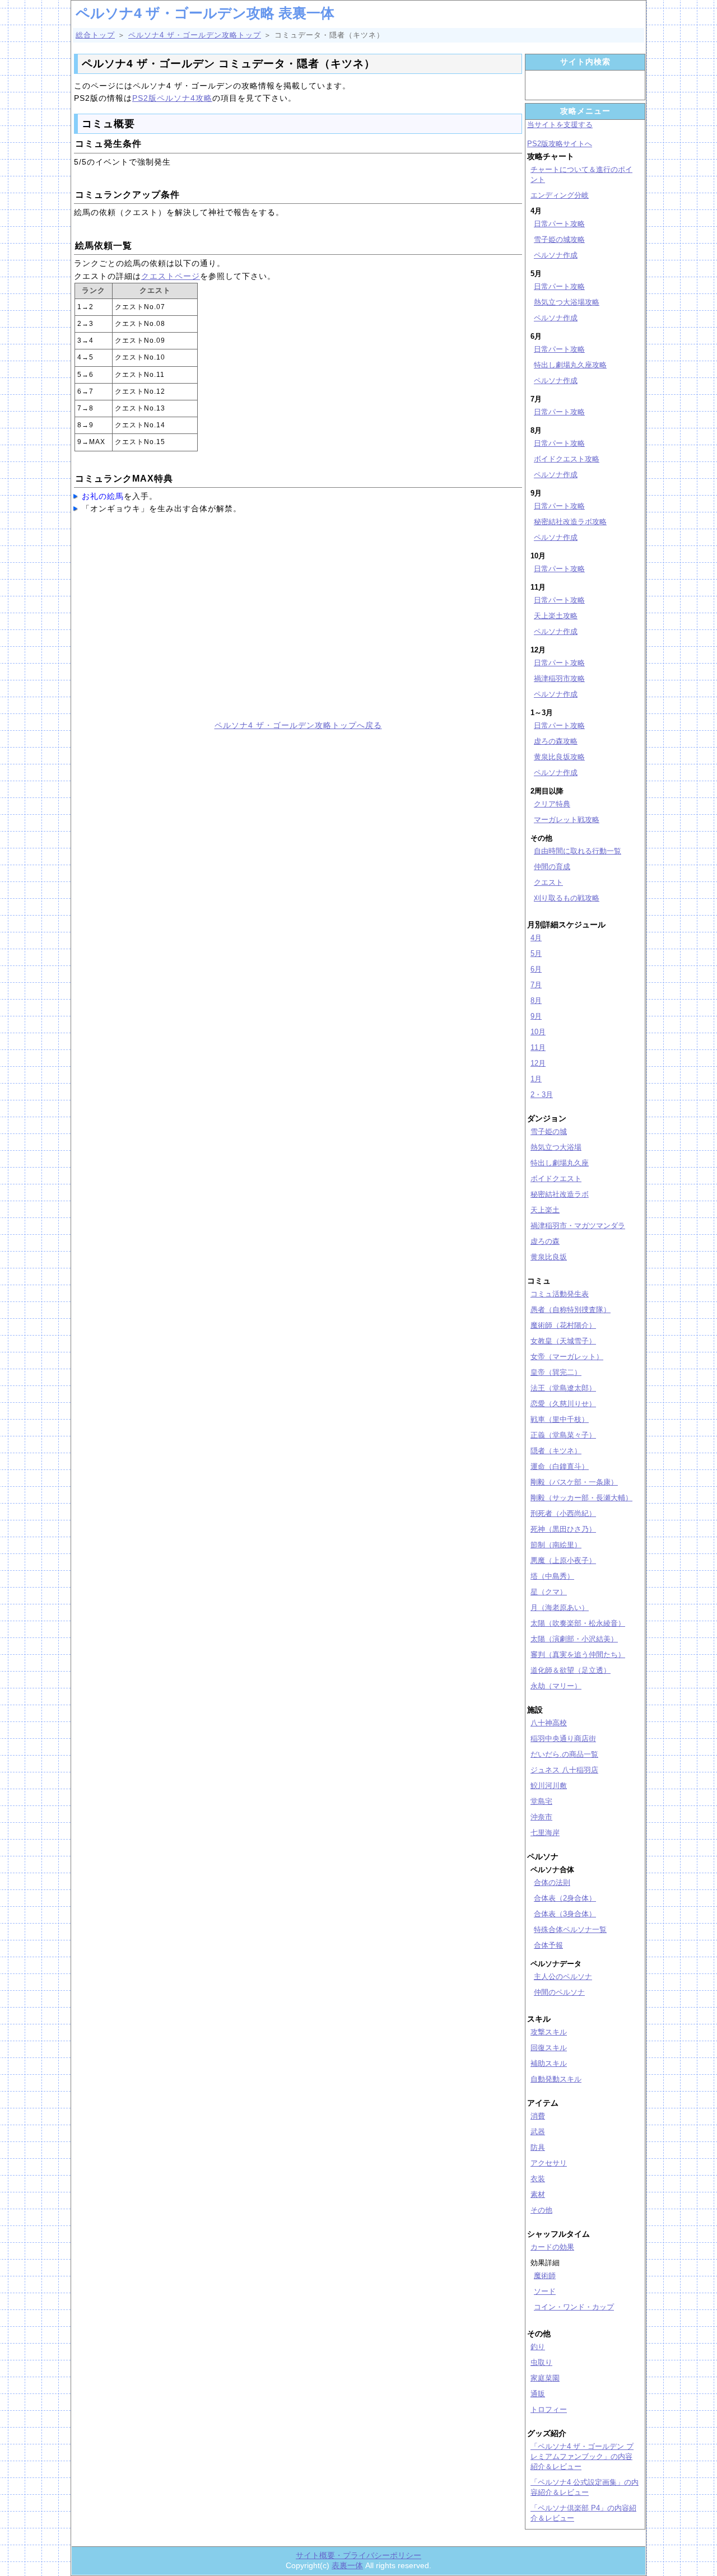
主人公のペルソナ (563, 1977)
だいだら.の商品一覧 (564, 1754)
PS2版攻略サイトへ (560, 144)
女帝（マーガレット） (567, 1357)
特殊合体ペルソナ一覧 (570, 1929)
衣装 (538, 2179)
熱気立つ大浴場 (556, 1147)
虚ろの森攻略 (556, 741)
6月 (536, 969)
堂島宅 (541, 1801)
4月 (536, 938)
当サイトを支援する (560, 125)
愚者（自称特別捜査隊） (571, 1310)
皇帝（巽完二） (556, 1372)
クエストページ (171, 276)
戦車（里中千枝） (560, 1419)
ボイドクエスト (556, 1179)
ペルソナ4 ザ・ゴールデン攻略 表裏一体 (205, 13)
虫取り (541, 2362)
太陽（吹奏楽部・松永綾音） (578, 1623)
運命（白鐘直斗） (560, 1466)
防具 (538, 2147)
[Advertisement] (182, 620)
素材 (538, 2194)
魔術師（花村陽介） (563, 1325)
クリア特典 (552, 804)
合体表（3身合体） (565, 1914)
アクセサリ (549, 2163)
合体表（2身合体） (565, 1898)
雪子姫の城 (549, 1131)
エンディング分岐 (560, 195)
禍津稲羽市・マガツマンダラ (578, 1226)
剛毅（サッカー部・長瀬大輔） (581, 1498)
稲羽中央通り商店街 (563, 1739)
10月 (538, 1032)
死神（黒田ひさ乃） (563, 1529)
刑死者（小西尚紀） (563, 1513)
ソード (545, 2291)
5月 (536, 953)
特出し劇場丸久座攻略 (570, 365)
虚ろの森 (545, 1241)
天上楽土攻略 (556, 616)
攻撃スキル (549, 2032)
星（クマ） (549, 1592)
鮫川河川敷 (549, 1786)
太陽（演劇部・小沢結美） (574, 1639)
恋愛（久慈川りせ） (563, 1404)
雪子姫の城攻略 (559, 239)
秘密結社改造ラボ (560, 1194)
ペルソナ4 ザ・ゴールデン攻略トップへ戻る (298, 725)
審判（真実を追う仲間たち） (578, 1655)
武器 (538, 2132)
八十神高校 (549, 1723)
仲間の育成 (552, 867)
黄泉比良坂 (549, 1257)
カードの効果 (552, 2247)
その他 (541, 2210)
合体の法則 (552, 1882)
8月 (536, 1000)
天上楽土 (545, 1210)
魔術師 (545, 2276)
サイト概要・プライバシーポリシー (358, 2555)
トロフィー (549, 2409)
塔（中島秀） (552, 1576)
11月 (538, 1047)
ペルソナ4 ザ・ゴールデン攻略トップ (195, 35)
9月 (536, 1016)
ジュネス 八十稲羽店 (564, 1770)
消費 (538, 2116)
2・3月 (542, 1095)
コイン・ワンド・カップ (574, 2307)
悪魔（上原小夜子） (563, 1560)
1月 (536, 1079)
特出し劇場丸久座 (560, 1163)
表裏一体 (347, 2565)
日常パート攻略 (559, 224)
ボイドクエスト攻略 (567, 459)
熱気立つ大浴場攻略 (567, 302)
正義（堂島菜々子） (563, 1435)
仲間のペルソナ (559, 1992)
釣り (538, 2347)
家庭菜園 (545, 2378)
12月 (538, 1063)
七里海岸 (545, 1833)
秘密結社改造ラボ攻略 (570, 522)
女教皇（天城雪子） (563, 1341)
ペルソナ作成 (556, 255)
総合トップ (95, 35)
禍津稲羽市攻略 (559, 678)
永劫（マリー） (556, 1686)
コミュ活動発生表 (560, 1294)
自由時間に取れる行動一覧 (578, 851)
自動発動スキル (556, 2079)
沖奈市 (541, 1817)
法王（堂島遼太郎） (563, 1388)
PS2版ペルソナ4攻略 (172, 98)
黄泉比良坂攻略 (559, 757)
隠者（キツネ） (556, 1451)
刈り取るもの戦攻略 (567, 898)
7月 (536, 985)
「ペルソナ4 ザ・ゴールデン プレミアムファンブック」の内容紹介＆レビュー (582, 2456)
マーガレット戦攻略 (567, 820)
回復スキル (549, 2048)
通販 (538, 2394)
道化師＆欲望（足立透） (571, 1670)
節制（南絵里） (556, 1545)
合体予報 (548, 1945)
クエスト (548, 882)
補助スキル (549, 2063)
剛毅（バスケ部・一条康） (574, 1482)
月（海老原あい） (560, 1607)
